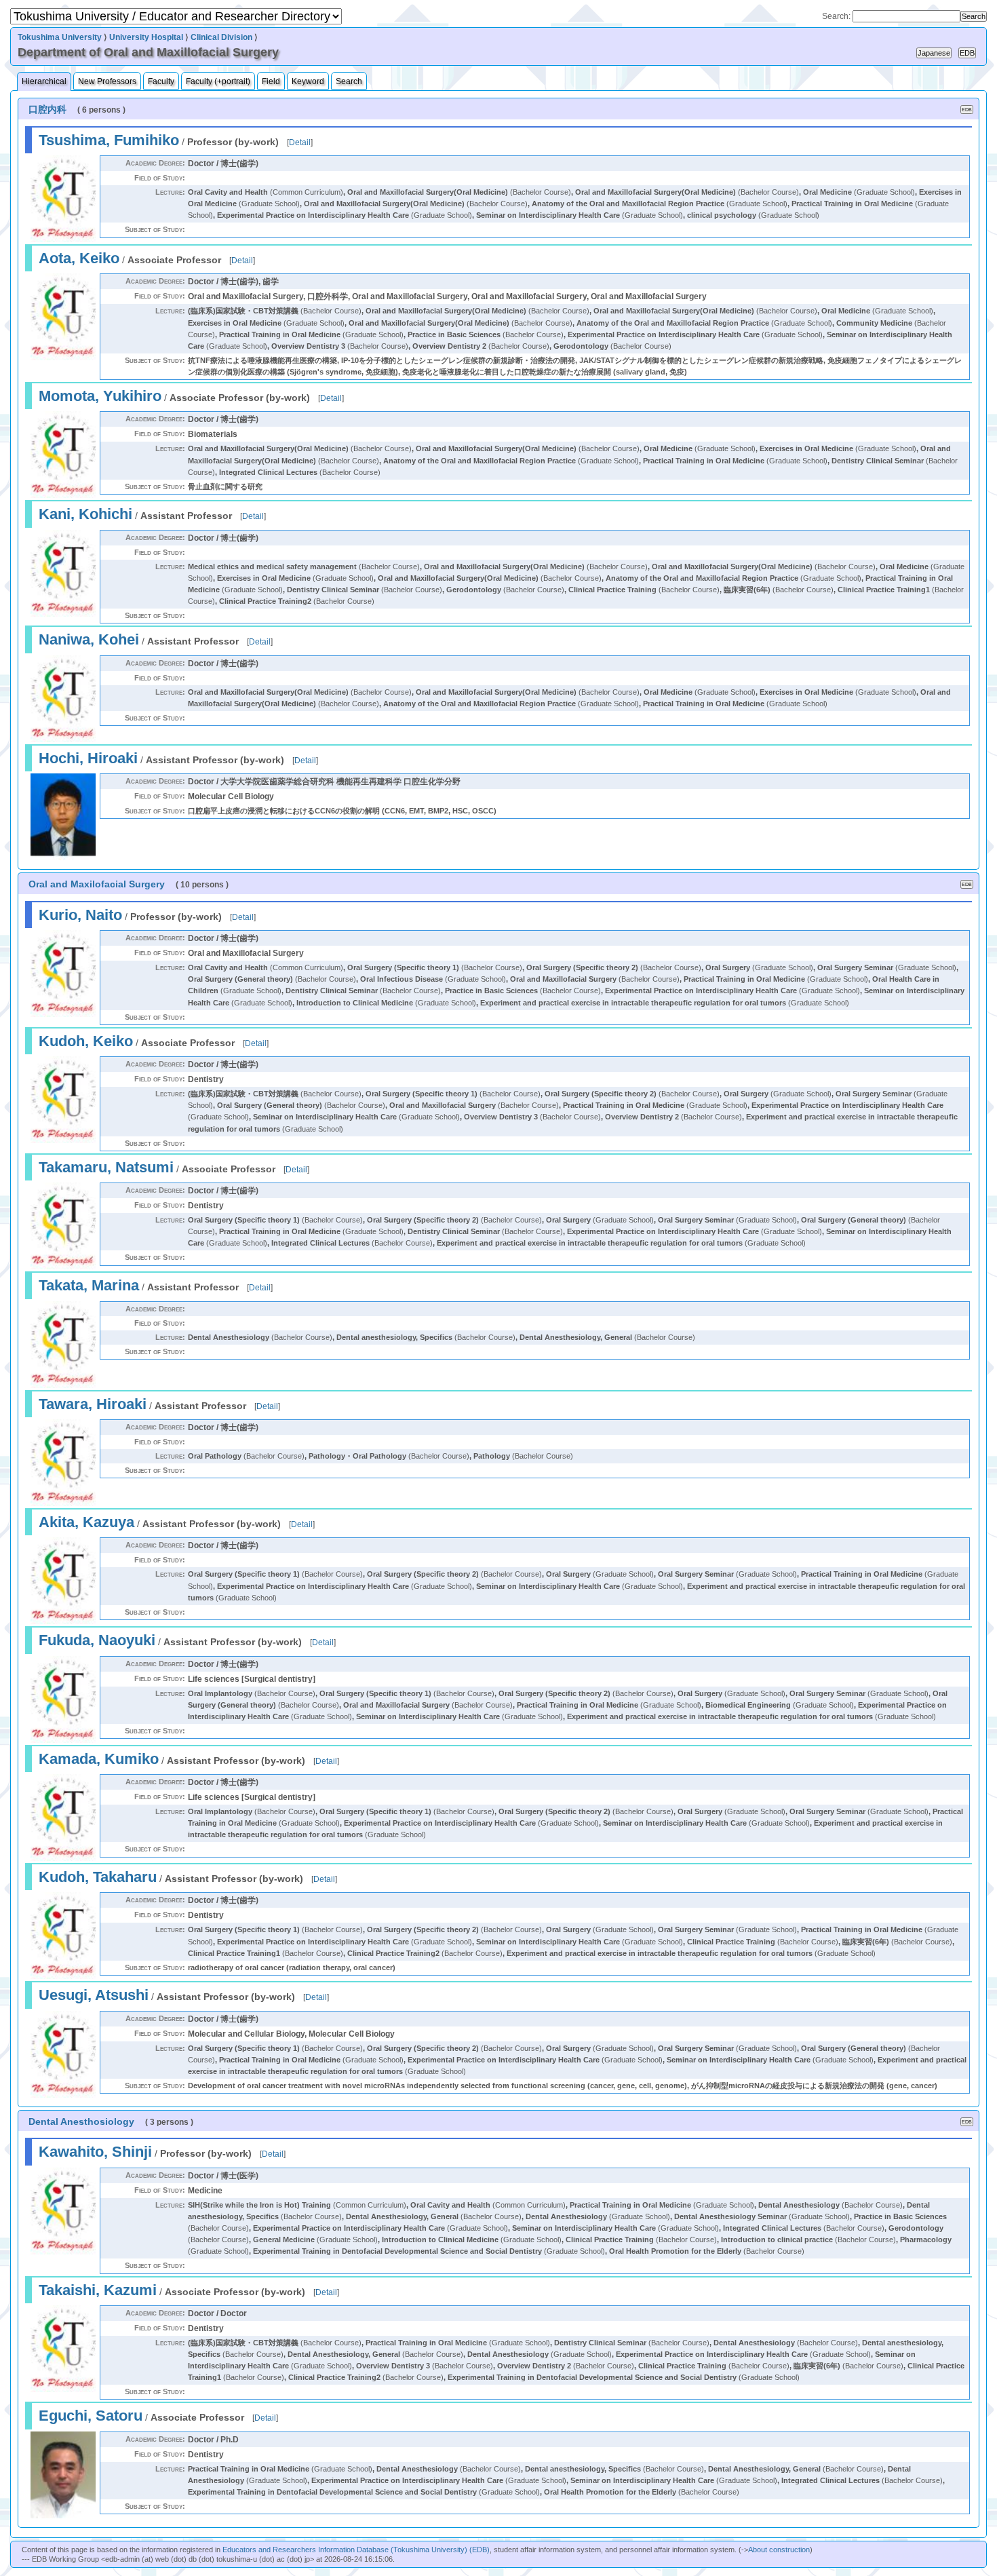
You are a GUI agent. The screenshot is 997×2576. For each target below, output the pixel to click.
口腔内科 (47, 109)
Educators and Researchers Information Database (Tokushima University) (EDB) (356, 2550)
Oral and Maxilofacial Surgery (97, 884)
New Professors (107, 81)
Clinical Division (221, 37)
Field (271, 81)
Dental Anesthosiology (81, 2121)
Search (349, 81)
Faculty (161, 81)
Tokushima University (60, 37)
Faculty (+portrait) (218, 81)
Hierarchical (44, 81)
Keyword (308, 81)
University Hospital (146, 37)
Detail (300, 142)
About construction (779, 2550)
